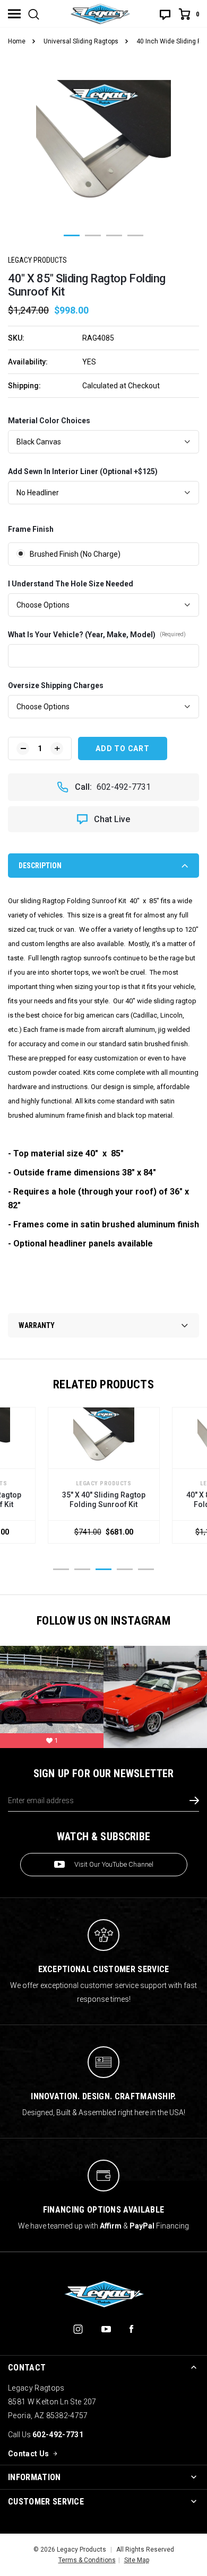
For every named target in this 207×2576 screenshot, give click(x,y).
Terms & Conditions (87, 2560)
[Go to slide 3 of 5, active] (103, 1569)
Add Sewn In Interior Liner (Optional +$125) (83, 471)
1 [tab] (72, 235)
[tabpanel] (103, 147)
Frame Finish (31, 529)
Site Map (137, 2560)
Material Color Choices (49, 421)
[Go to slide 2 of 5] (82, 1569)
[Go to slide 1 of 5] (61, 1569)
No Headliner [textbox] (38, 493)
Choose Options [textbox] (43, 605)
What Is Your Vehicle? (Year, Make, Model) (97, 635)
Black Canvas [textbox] (39, 442)
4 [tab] (135, 235)
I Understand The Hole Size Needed (71, 584)
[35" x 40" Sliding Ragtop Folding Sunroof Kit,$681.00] (104, 1438)
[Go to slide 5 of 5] (146, 1569)
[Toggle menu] (14, 14)
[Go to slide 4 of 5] (125, 1569)
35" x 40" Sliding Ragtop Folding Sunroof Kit (104, 1500)
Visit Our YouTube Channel (114, 1864)
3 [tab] (114, 235)
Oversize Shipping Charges (56, 685)
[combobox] (103, 442)
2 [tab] (93, 235)
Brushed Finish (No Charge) (75, 554)
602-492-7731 (124, 787)
